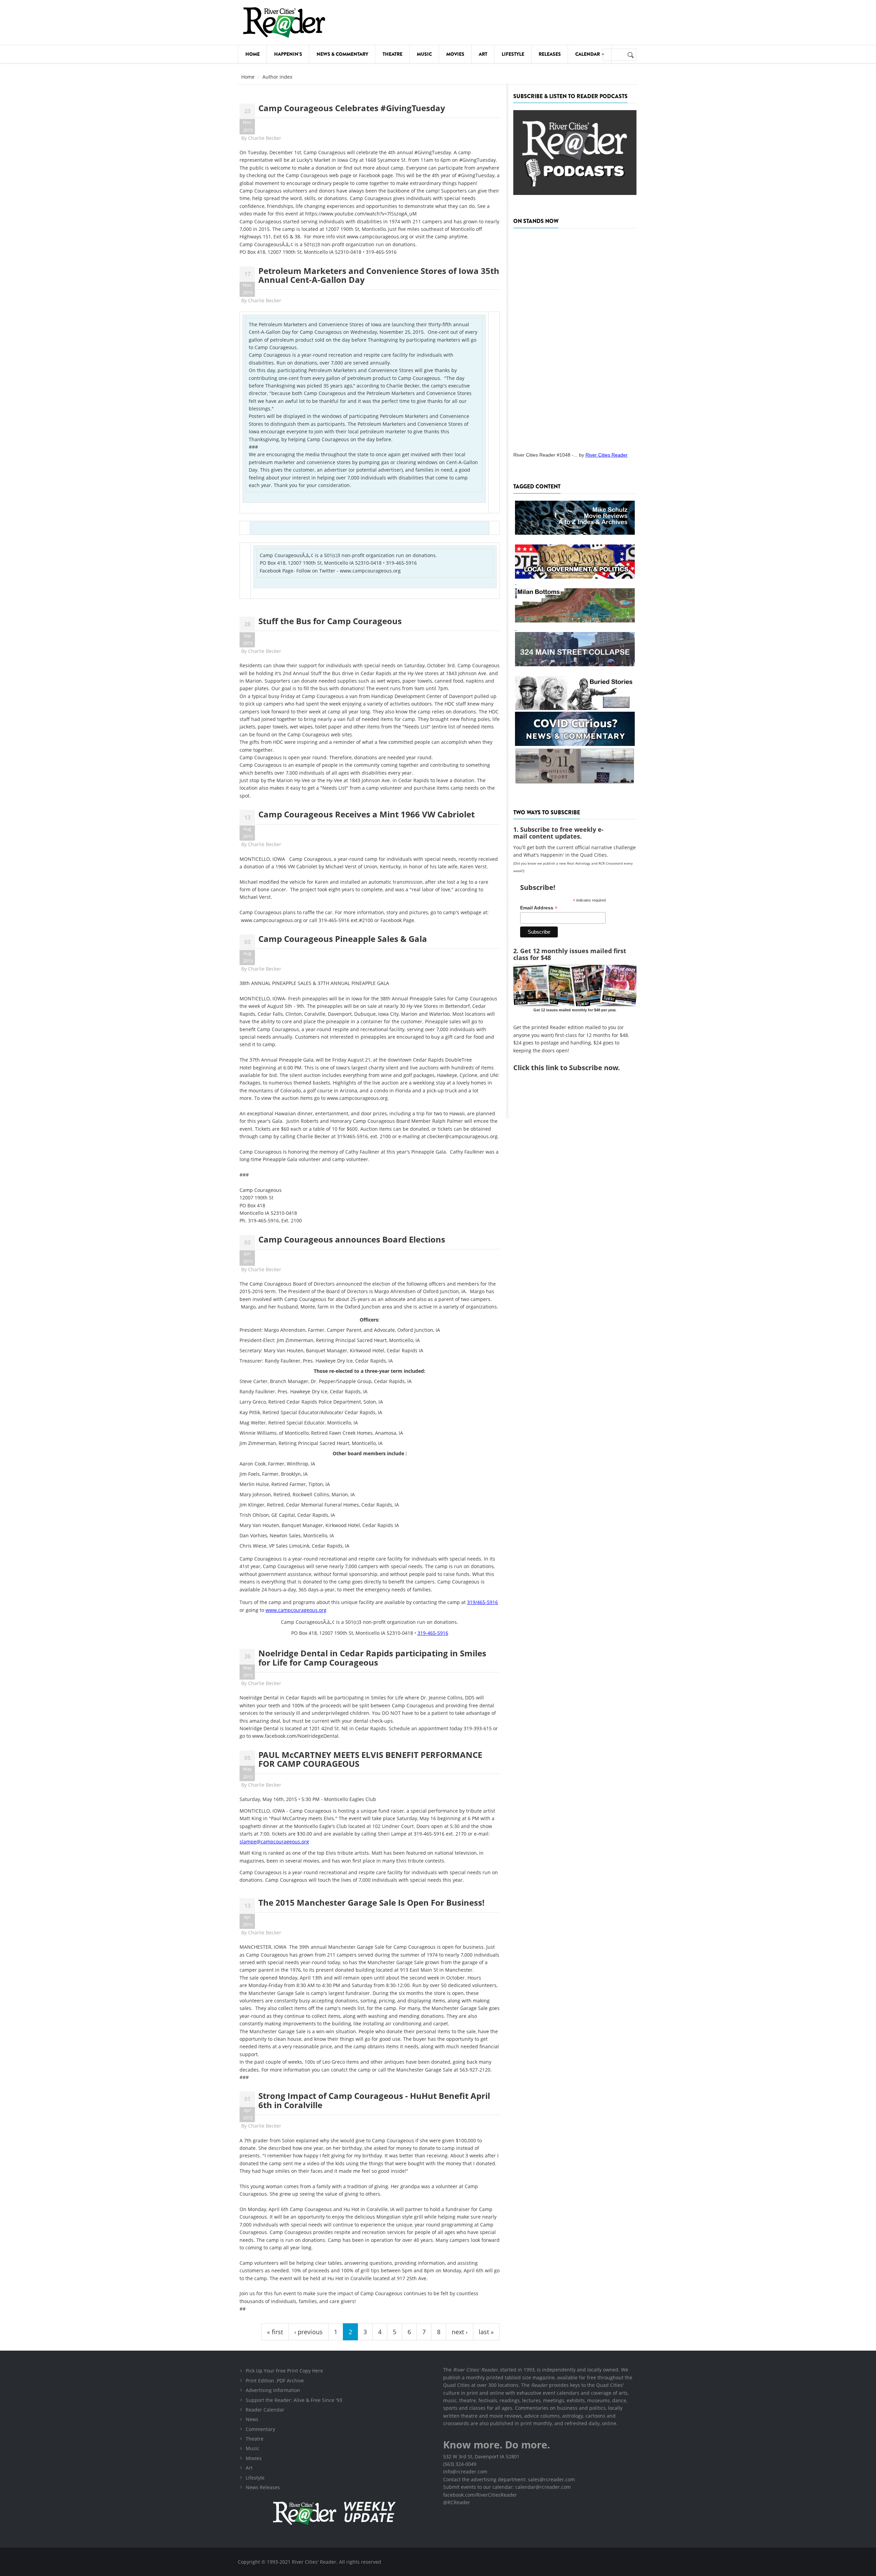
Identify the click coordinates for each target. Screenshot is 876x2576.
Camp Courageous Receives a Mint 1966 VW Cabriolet (366, 814)
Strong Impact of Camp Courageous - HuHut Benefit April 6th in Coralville (374, 2100)
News (252, 2419)
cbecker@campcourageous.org (462, 1136)
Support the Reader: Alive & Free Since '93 (294, 2400)
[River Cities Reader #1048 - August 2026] (575, 338)
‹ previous (308, 2332)
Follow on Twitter (316, 571)
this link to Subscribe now (575, 1068)
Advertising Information (273, 2390)
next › (460, 2332)
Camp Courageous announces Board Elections (352, 1239)
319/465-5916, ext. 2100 (364, 1136)
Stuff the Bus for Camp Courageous (330, 621)
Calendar (588, 54)
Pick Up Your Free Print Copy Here (284, 2371)
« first (275, 2332)
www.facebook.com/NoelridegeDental (295, 1736)
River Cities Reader (607, 455)
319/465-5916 (482, 1602)
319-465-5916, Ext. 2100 (275, 1220)
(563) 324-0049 (460, 2464)
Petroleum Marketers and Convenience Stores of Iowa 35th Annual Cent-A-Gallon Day (379, 275)
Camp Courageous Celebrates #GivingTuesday (352, 108)
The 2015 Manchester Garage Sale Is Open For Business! (371, 1902)
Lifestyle (513, 54)
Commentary (260, 2429)
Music (424, 54)
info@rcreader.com (465, 2472)
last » (486, 2332)
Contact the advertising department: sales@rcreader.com (509, 2479)
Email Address (539, 908)
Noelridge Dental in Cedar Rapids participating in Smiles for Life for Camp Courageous (372, 1658)
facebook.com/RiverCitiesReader (480, 2495)
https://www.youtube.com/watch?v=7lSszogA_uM (361, 214)
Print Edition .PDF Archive (275, 2381)
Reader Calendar (265, 2410)
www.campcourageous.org (377, 236)
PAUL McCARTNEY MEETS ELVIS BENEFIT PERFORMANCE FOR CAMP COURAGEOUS (370, 1759)
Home (253, 54)
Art (483, 54)
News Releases (263, 2487)
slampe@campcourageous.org (274, 1842)
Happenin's (288, 54)
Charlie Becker (265, 138)
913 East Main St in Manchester (436, 1970)
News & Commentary (342, 54)
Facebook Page (276, 571)
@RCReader (457, 2502)
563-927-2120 (475, 2070)
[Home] (284, 22)
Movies (455, 54)
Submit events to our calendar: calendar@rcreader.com (507, 2487)
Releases (550, 54)
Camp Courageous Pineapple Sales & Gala (343, 939)
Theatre (392, 54)
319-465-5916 (381, 252)
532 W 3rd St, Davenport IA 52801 (481, 2456)
